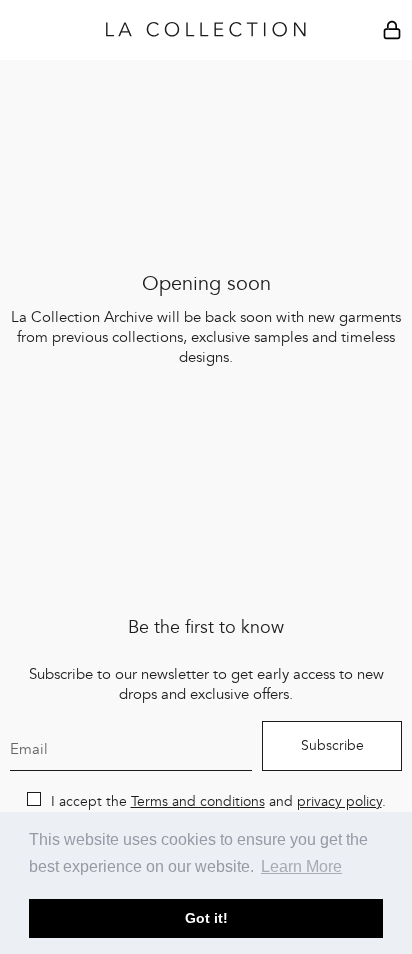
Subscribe (332, 746)
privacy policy (339, 802)
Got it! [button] (206, 918)
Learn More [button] (301, 866)
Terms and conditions (198, 802)
